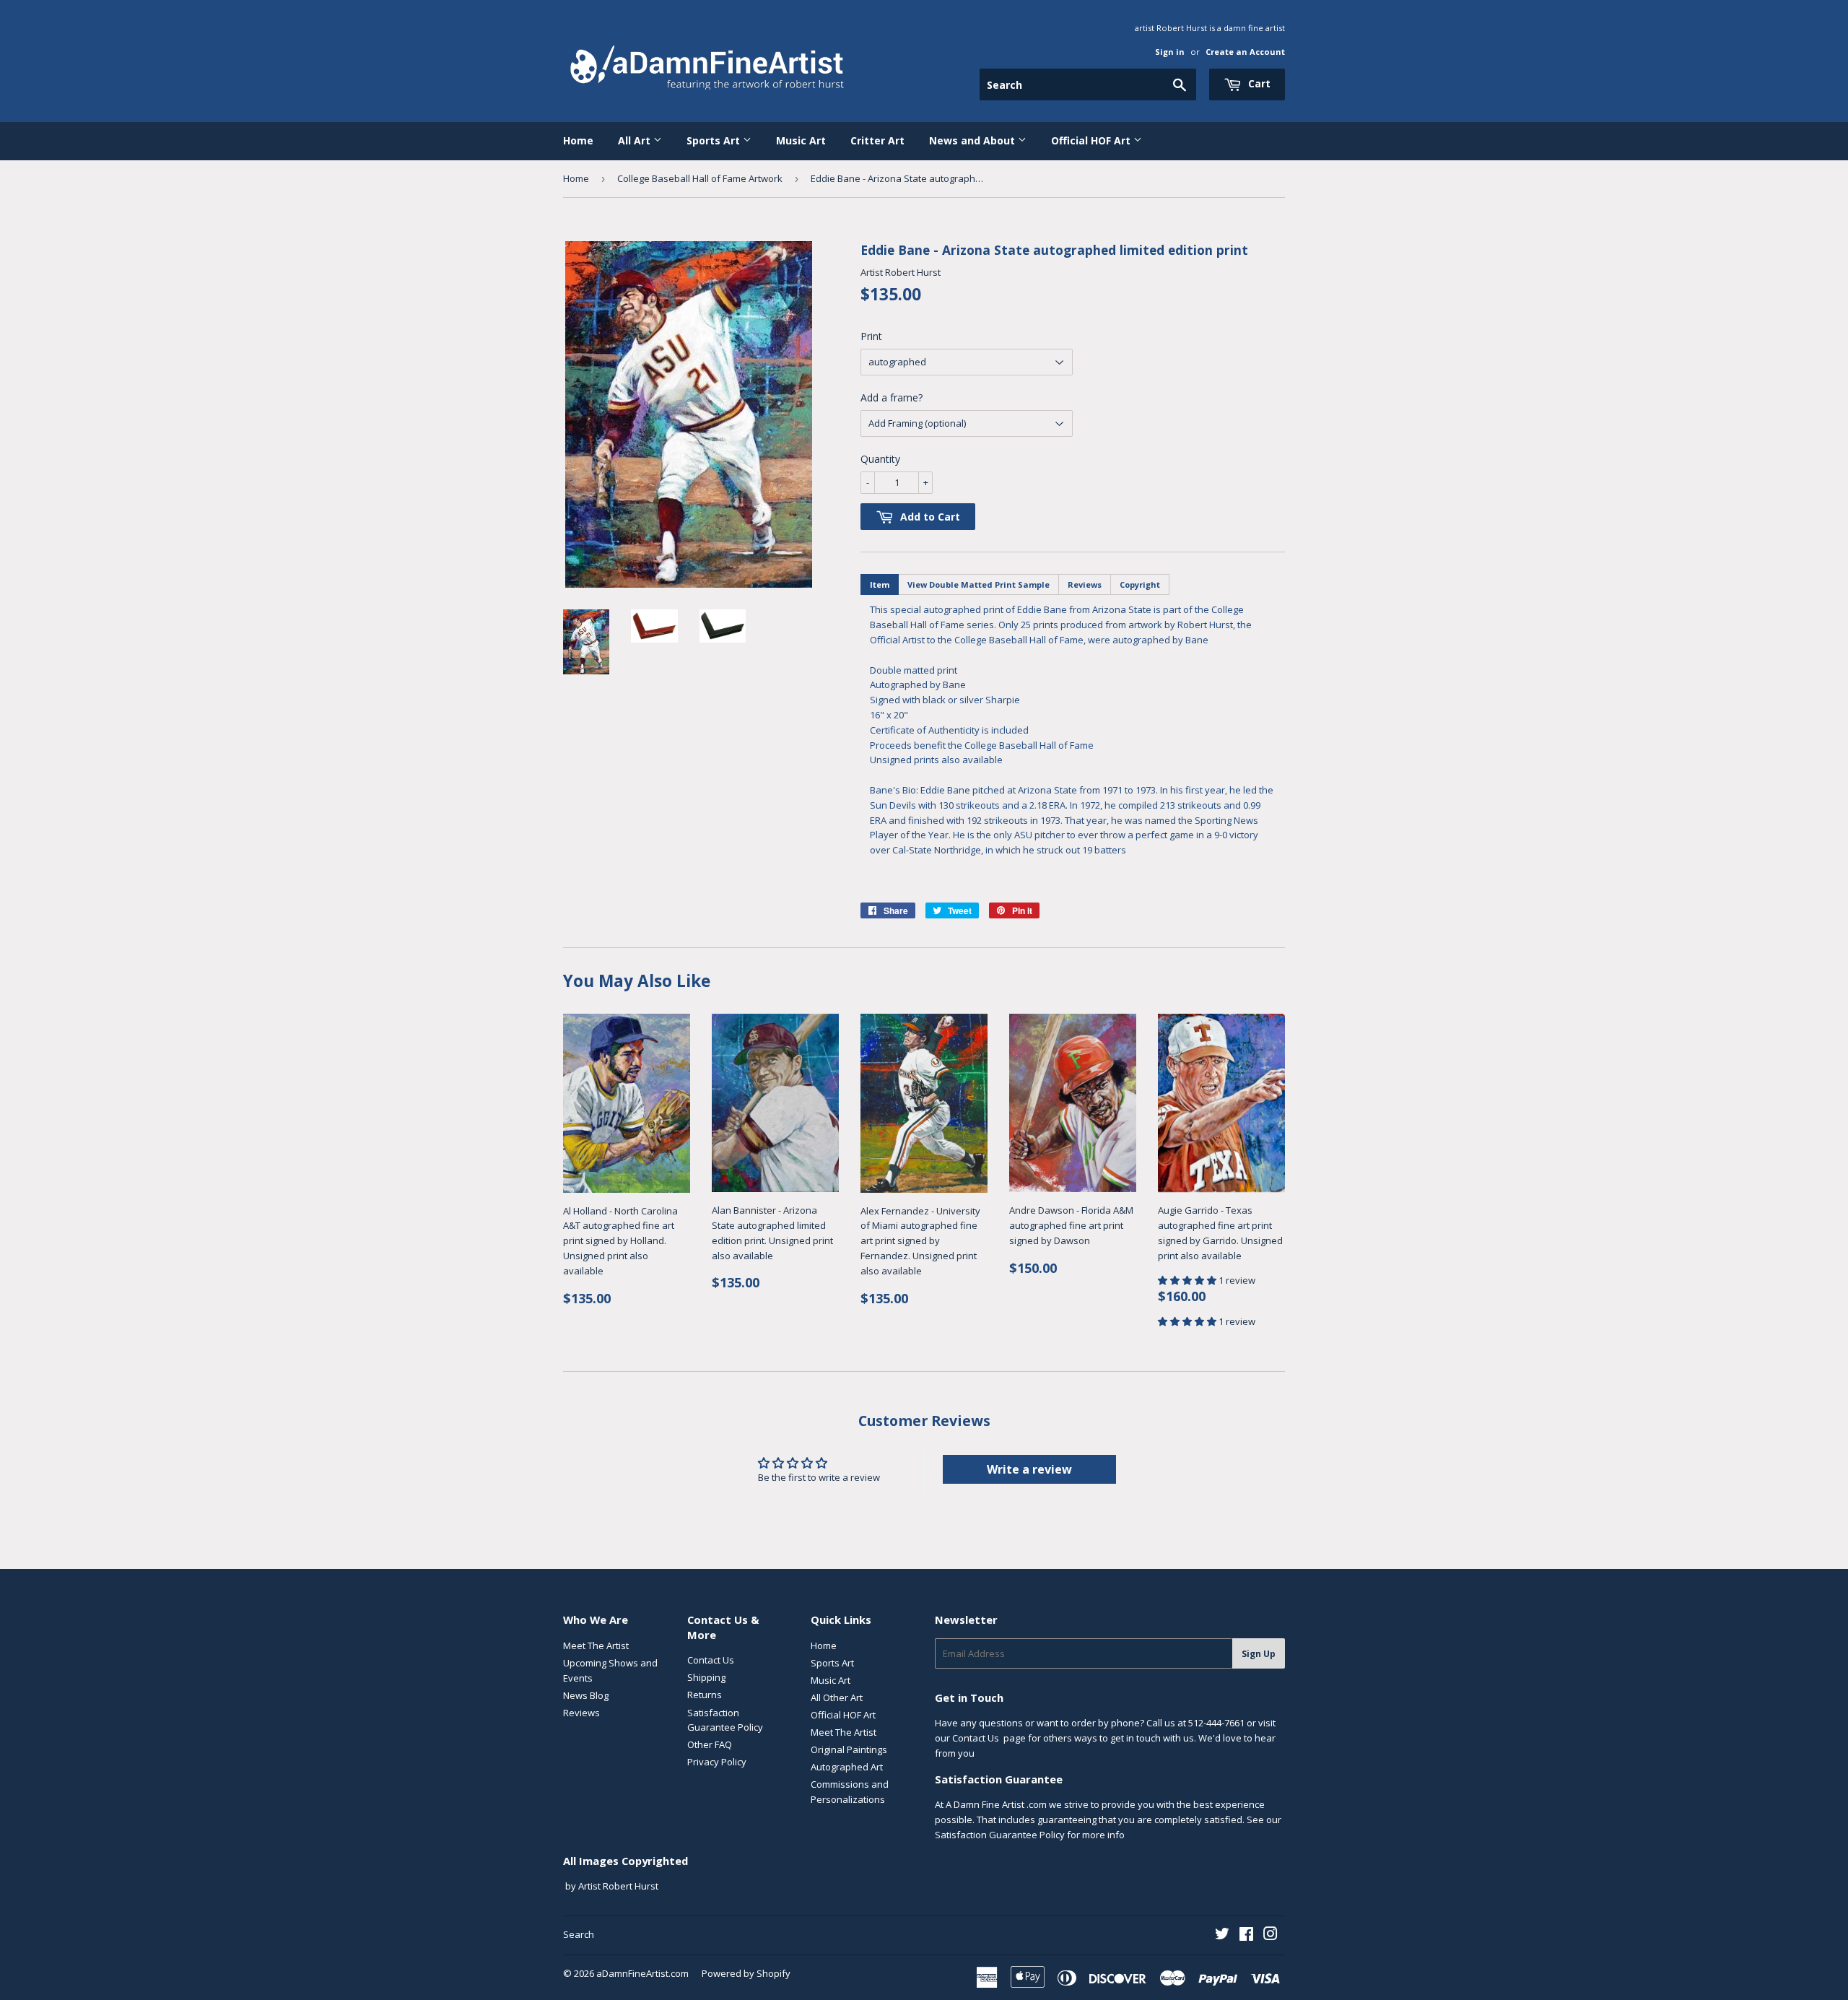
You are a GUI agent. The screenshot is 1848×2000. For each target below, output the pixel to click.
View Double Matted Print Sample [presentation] (979, 584)
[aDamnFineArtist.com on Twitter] (1222, 1936)
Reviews (581, 1713)
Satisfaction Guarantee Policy (1000, 1835)
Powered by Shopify (746, 1973)
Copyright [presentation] (1140, 584)
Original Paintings (849, 1749)
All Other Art (837, 1697)
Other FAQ (710, 1744)
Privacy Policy (717, 1762)
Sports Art (715, 140)
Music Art (801, 140)
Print (871, 336)
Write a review (1029, 1469)
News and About (973, 140)
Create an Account (1245, 52)
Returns (705, 1695)
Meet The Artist (596, 1645)
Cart (1258, 83)
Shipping (706, 1677)
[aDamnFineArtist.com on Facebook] (1246, 1936)
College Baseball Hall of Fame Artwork (700, 178)
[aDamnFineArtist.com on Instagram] (1270, 1936)
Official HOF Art (1092, 140)
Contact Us (711, 1660)
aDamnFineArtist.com (642, 1973)
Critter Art (877, 140)
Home (578, 140)
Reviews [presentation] (1085, 584)
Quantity (880, 459)
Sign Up (1259, 1654)
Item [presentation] (880, 584)
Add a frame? (892, 397)
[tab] (880, 584)
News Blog (586, 1695)
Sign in (1170, 52)
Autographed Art (847, 1767)
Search (579, 1934)
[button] (1188, 1280)
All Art (636, 140)
